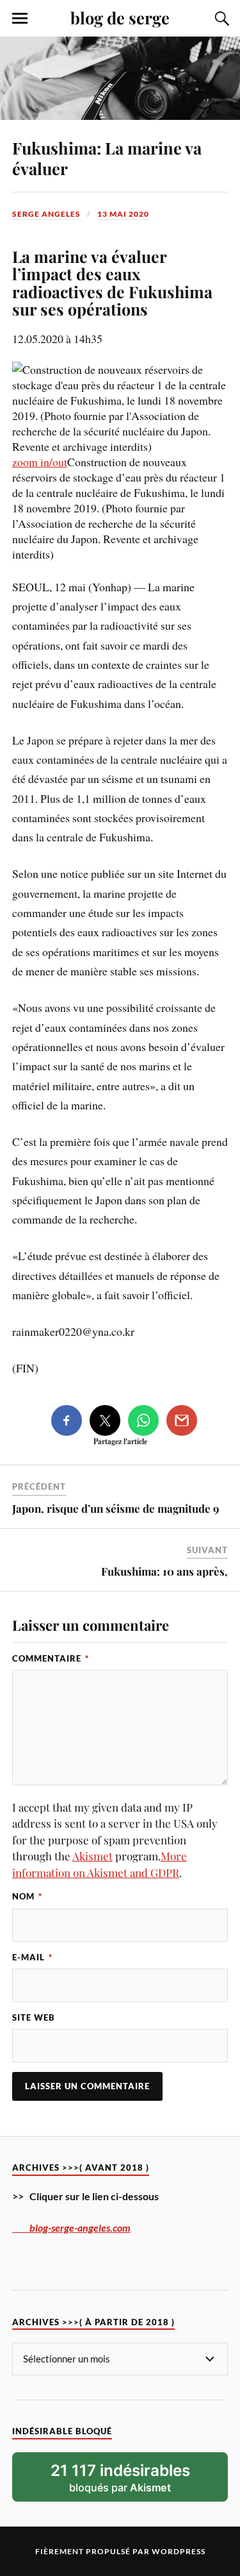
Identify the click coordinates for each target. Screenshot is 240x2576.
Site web (34, 2017)
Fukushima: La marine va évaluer (107, 158)
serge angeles (46, 214)
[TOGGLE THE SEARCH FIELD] (220, 19)
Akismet (92, 1856)
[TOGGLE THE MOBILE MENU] (20, 19)
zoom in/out (40, 462)
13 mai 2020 (123, 214)
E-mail (32, 1957)
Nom (27, 1896)
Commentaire (51, 1658)
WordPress (179, 2551)
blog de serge (120, 17)
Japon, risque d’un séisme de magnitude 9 (116, 1508)
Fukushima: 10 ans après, (164, 1571)
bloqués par (120, 2478)
